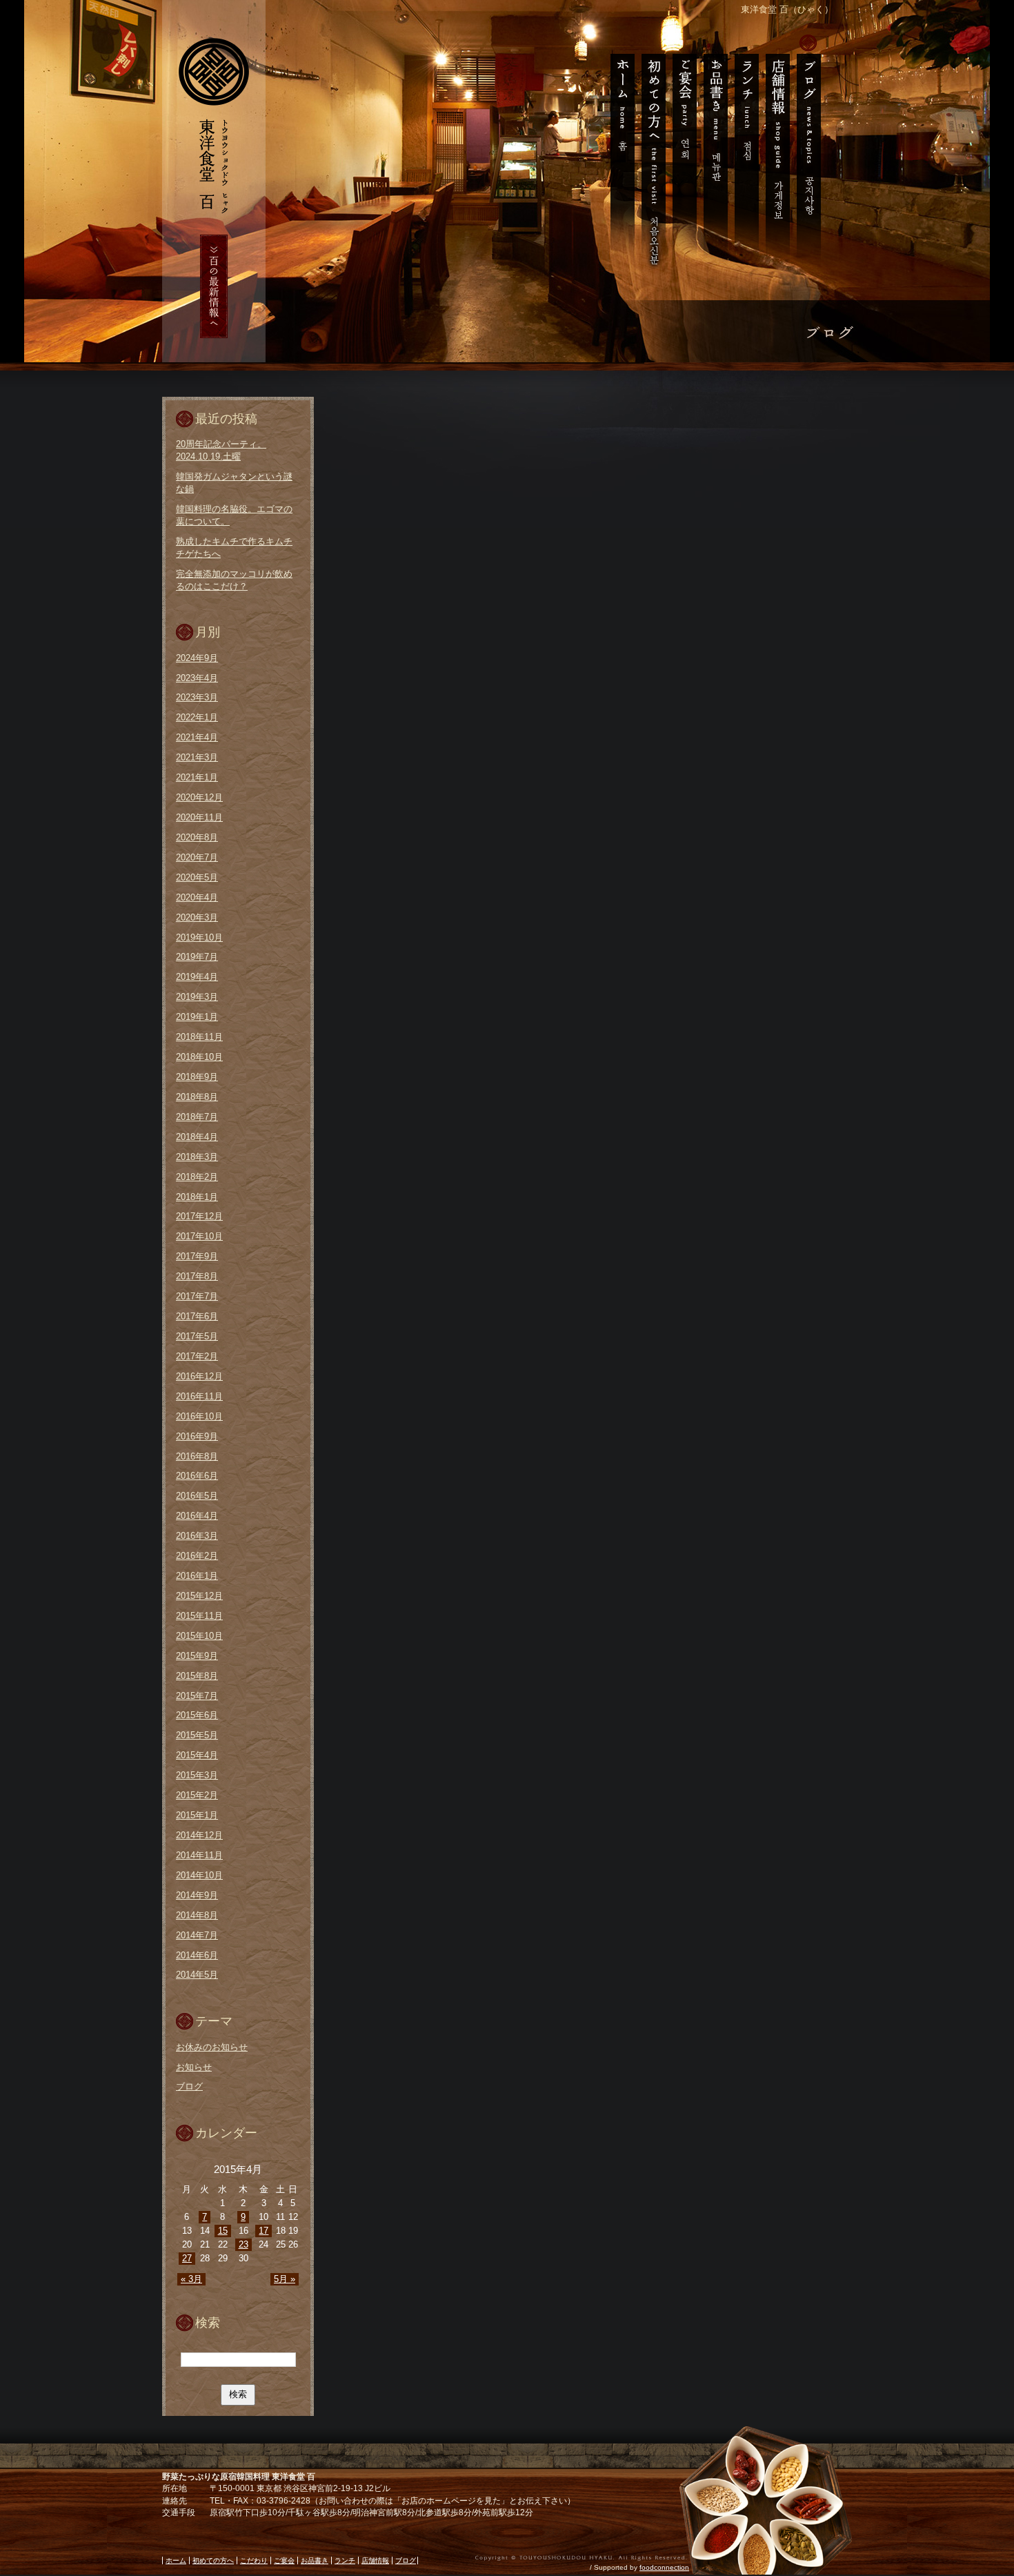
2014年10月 (199, 1875)
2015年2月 (197, 1795)
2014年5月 (197, 1975)
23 (243, 2244)
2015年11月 (199, 1616)
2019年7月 (197, 957)
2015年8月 (197, 1676)
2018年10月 (199, 1057)
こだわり (254, 2560)
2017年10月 (199, 1236)
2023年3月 (197, 697)
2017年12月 (199, 1216)
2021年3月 (197, 757)
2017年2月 (197, 1356)
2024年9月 (197, 658)
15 (223, 2231)
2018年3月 (197, 1157)
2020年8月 (197, 837)
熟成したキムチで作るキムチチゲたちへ (234, 548)
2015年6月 (197, 1715)
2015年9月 (197, 1656)
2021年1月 (197, 777)
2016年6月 (197, 1476)
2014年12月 (199, 1835)
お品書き (715, 152)
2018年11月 (199, 1037)
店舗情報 (777, 152)
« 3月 (191, 2279)
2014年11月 (199, 1855)
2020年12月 (199, 797)
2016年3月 (197, 1536)
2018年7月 (197, 1117)
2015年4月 (197, 1755)
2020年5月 (197, 877)
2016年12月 (199, 1376)
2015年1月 (197, 1815)
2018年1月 (197, 1197)
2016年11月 (199, 1396)
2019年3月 (197, 997)
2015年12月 (199, 1596)
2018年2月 (197, 1177)
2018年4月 (197, 1137)
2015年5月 (197, 1735)
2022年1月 (197, 717)
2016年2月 (197, 1556)
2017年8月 (197, 1276)
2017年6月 (197, 1316)
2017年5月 (197, 1336)
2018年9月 (197, 1077)
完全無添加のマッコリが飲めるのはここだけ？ (234, 580)
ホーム (618, 152)
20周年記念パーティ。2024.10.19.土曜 (221, 450)
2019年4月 (197, 977)
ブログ (812, 152)
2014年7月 (197, 1935)
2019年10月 (199, 937)
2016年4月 (197, 1516)
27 (187, 2258)
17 (264, 2231)
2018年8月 (197, 1097)
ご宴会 (684, 152)
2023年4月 (197, 678)
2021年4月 (197, 737)
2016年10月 (199, 1416)
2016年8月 (197, 1456)
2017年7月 (197, 1296)
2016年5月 (197, 1496)
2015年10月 (199, 1636)
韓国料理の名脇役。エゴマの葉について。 (234, 515)
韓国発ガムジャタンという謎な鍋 (234, 483)
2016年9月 (197, 1436)
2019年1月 (197, 1017)
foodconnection (664, 2567)
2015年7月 (197, 1696)
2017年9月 (197, 1256)
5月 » (285, 2279)
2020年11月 (199, 817)
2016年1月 (197, 1576)
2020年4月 (197, 897)
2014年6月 (197, 1955)
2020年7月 (197, 857)
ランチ (746, 152)
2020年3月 (197, 917)
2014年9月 (197, 1895)
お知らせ (194, 2067)
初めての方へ (653, 152)
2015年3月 (197, 1775)
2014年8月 (197, 1915)
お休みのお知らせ (212, 2047)
